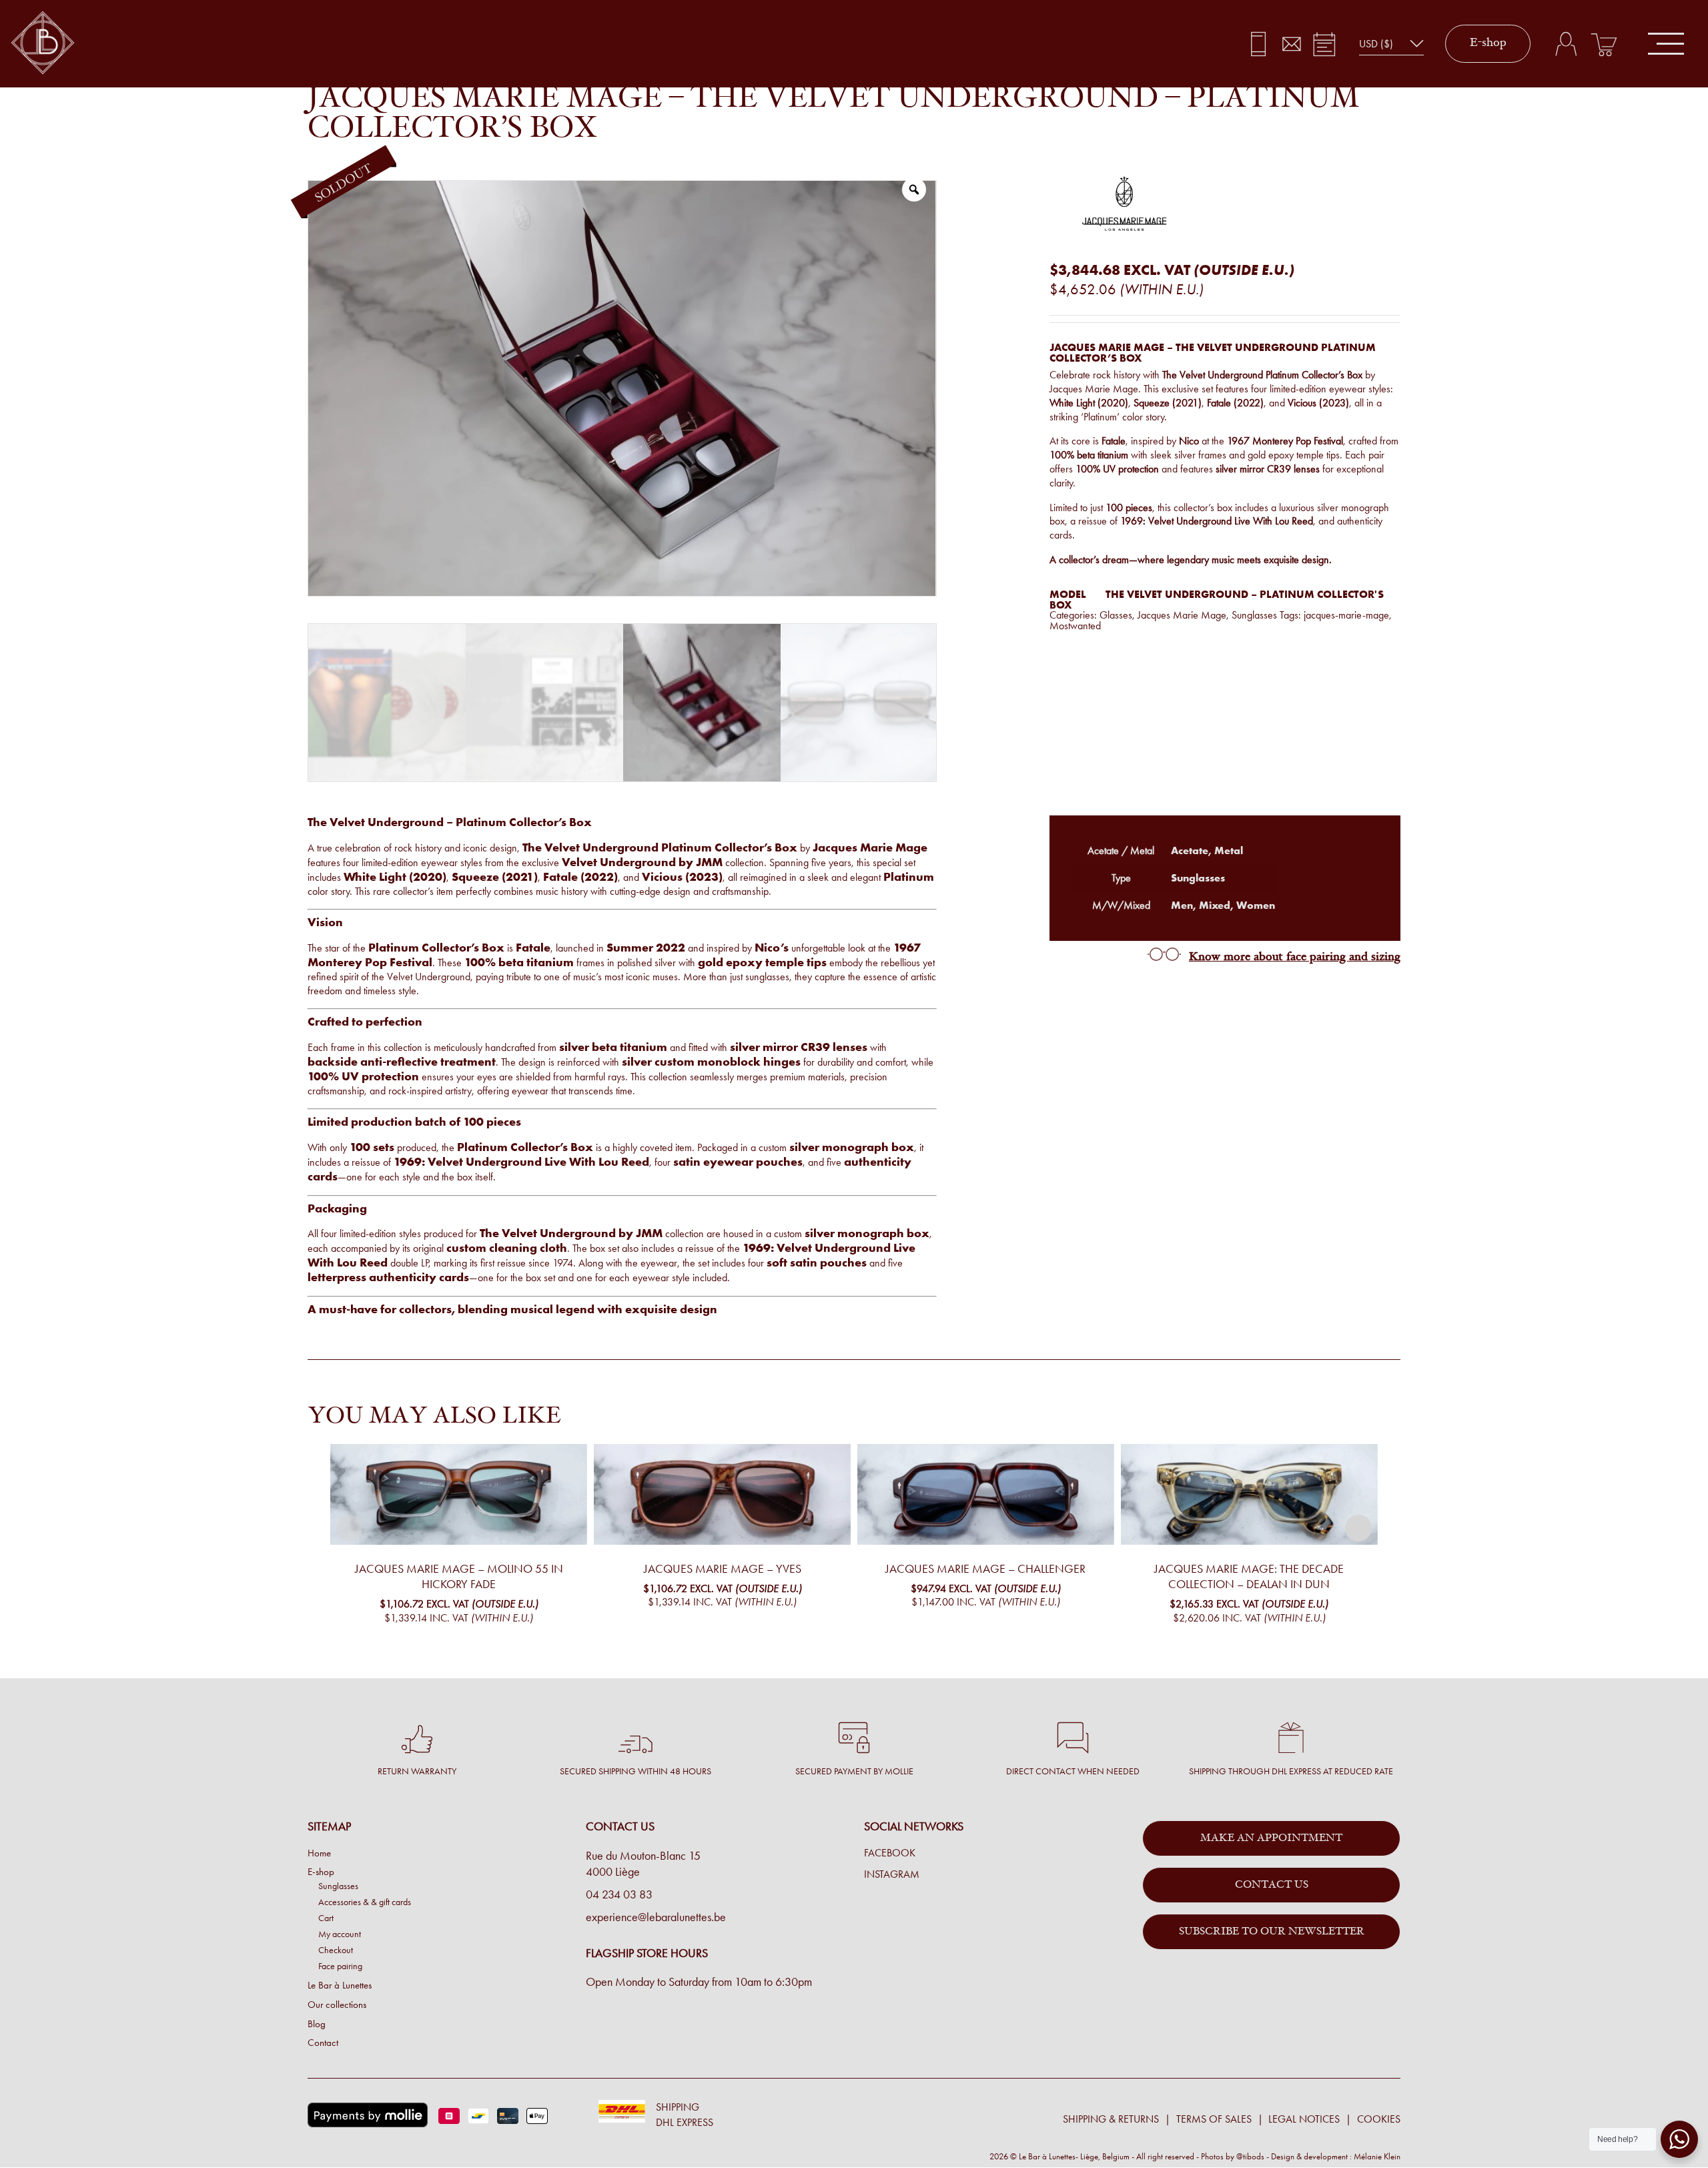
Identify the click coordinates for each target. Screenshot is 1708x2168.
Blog (317, 2024)
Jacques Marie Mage (1182, 615)
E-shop (1488, 43)
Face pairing (340, 1966)
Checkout (336, 1950)
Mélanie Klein (1377, 2156)
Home (319, 1853)
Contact (323, 2043)
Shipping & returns (1111, 2119)
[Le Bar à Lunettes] (43, 44)
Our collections (337, 2005)
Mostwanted (1075, 626)
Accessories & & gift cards (365, 1902)
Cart (326, 1918)
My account (340, 1934)
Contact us (1272, 1885)
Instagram (892, 1874)
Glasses (1116, 615)
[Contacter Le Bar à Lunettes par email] (1291, 44)
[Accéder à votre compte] (1566, 44)
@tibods (1250, 2156)
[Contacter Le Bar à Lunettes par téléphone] (1259, 44)
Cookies (1379, 2119)
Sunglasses (1254, 615)
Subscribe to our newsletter (1272, 1932)
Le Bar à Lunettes (340, 1985)
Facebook (890, 1853)
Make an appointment (1271, 1838)
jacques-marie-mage (1346, 615)
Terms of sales (1214, 2119)
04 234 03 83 (619, 1894)
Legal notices (1304, 2119)
